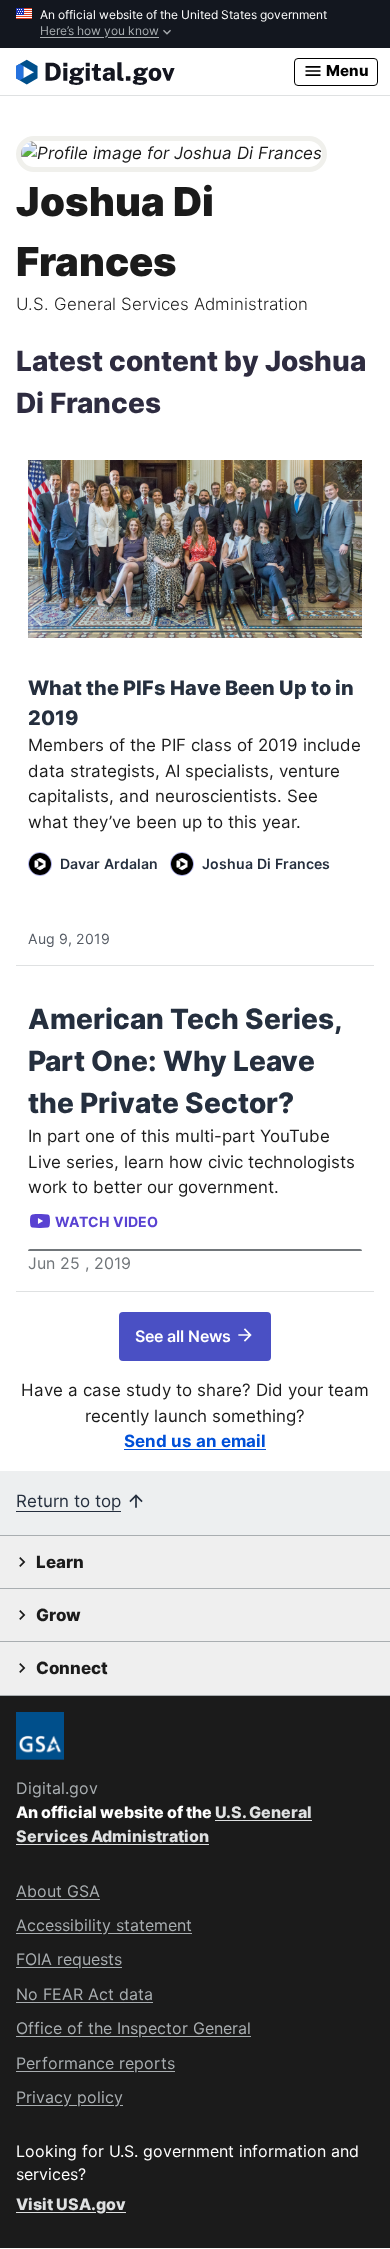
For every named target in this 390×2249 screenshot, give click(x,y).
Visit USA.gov (71, 2204)
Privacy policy (69, 2097)
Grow (58, 1615)
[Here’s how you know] (195, 24)
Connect (72, 1668)
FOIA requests (69, 1959)
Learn (60, 1562)
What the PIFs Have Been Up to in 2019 (191, 703)
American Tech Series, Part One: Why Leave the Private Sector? (185, 1061)
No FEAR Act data (84, 1994)
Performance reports (95, 2063)
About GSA (58, 1891)
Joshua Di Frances (266, 863)
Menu (346, 70)
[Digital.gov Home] (155, 72)
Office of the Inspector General (133, 2028)
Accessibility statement (104, 1925)
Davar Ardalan (109, 863)
